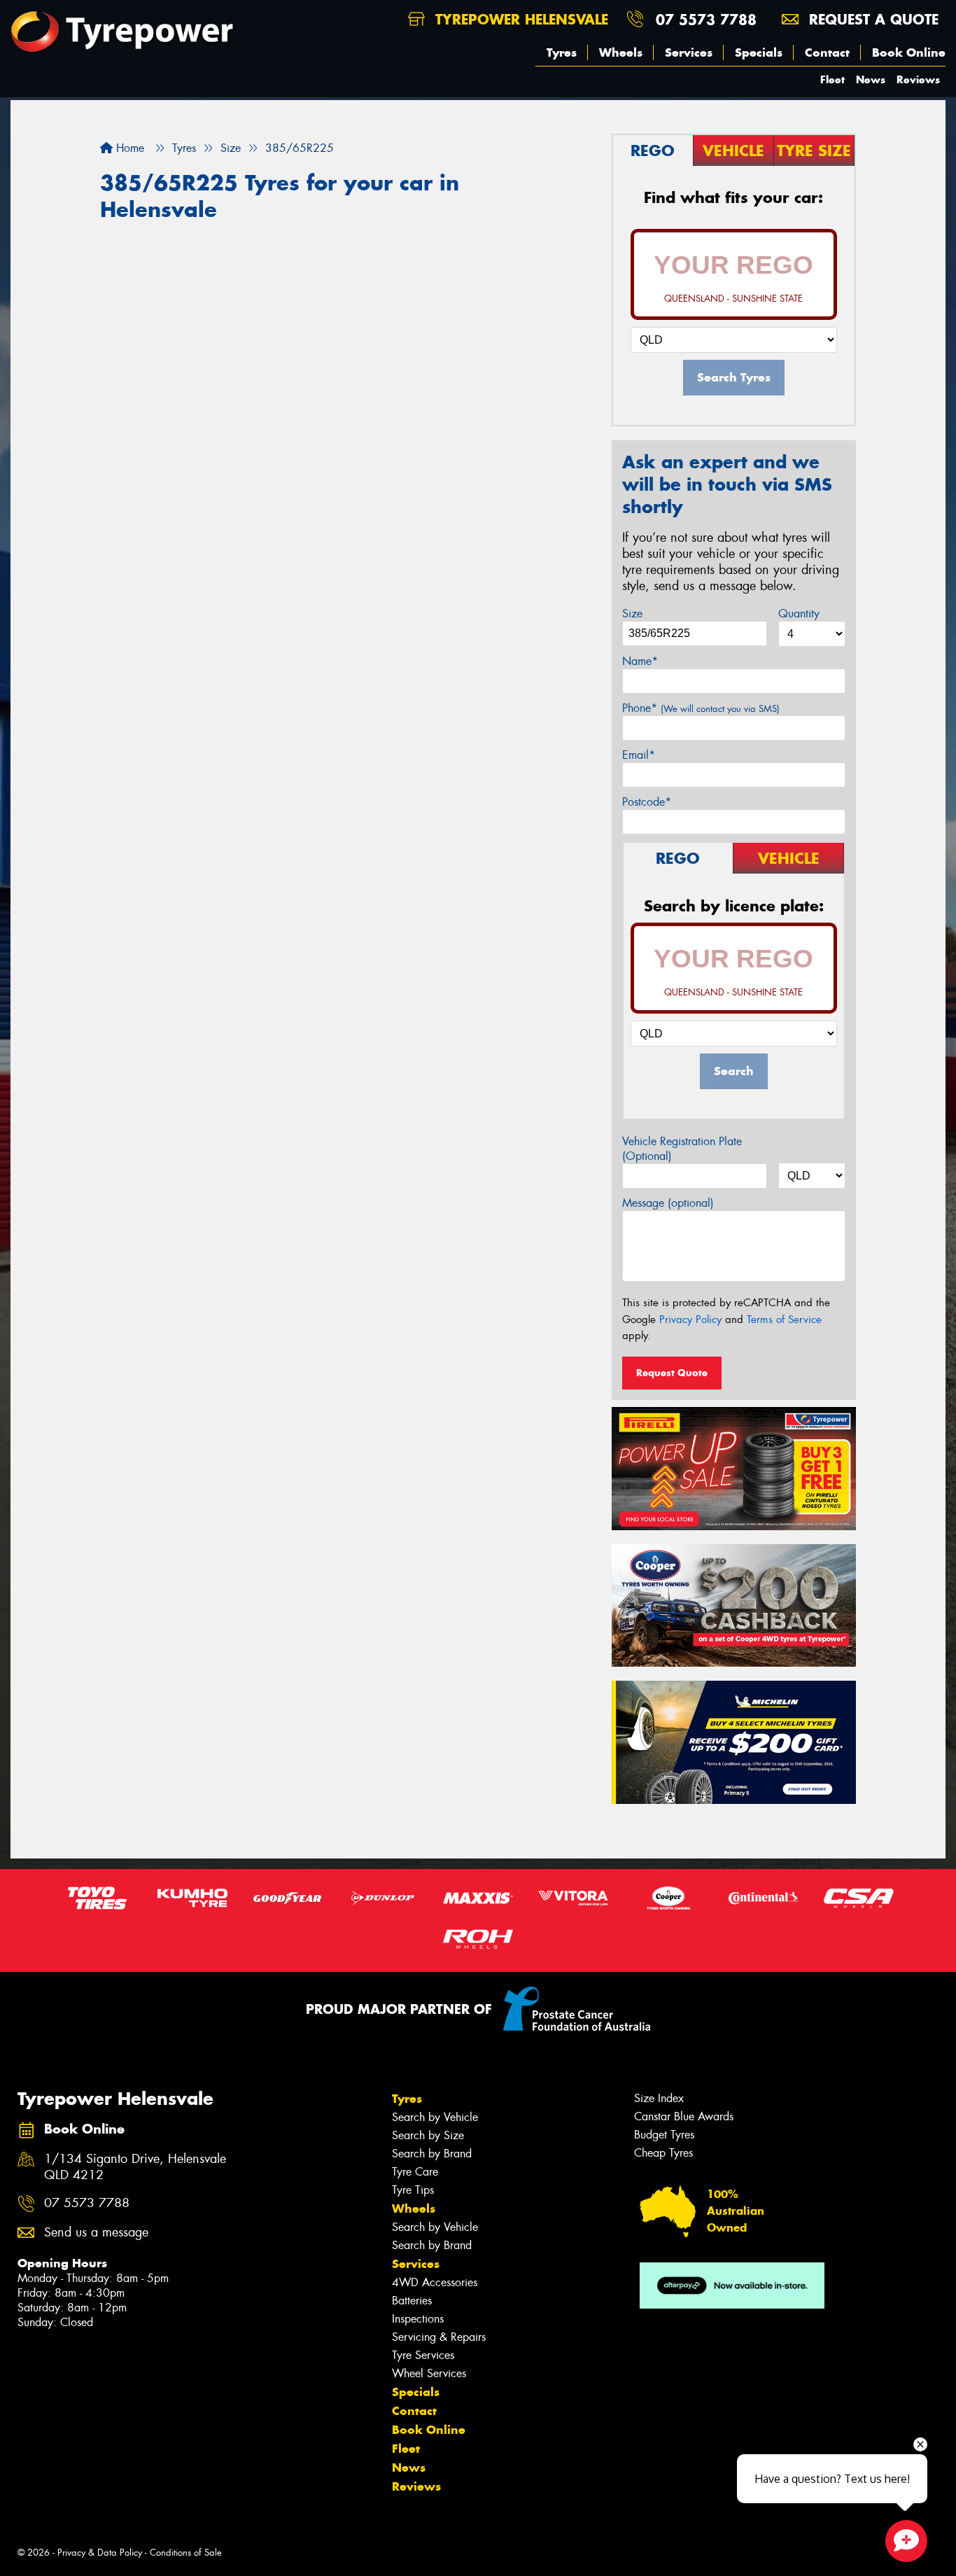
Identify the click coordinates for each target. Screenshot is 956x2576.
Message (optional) (668, 1203)
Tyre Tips (413, 2190)
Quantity (799, 614)
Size (632, 614)
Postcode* (647, 802)
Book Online (909, 52)
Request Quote (672, 1373)
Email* (639, 755)
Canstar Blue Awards (684, 2116)
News (871, 79)
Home (128, 148)
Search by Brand (432, 2154)
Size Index (659, 2098)
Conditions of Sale (186, 2553)
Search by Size (428, 2135)
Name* (640, 661)
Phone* (701, 708)
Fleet (832, 79)
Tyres (562, 52)
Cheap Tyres (663, 2153)
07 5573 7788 (706, 19)
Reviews (918, 79)
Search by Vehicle (435, 2117)
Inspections (418, 2319)
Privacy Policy (690, 1319)
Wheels (621, 52)
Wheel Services (429, 2373)
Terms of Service (784, 1319)
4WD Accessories (435, 2282)
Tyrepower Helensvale (519, 19)
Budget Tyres (664, 2135)
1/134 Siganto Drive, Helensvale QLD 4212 (135, 2167)
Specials (759, 52)
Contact (827, 52)
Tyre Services (423, 2355)
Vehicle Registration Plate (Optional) (682, 1149)
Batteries (412, 2301)
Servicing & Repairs (439, 2337)
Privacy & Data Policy (100, 2553)
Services (689, 52)
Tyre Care (415, 2172)
